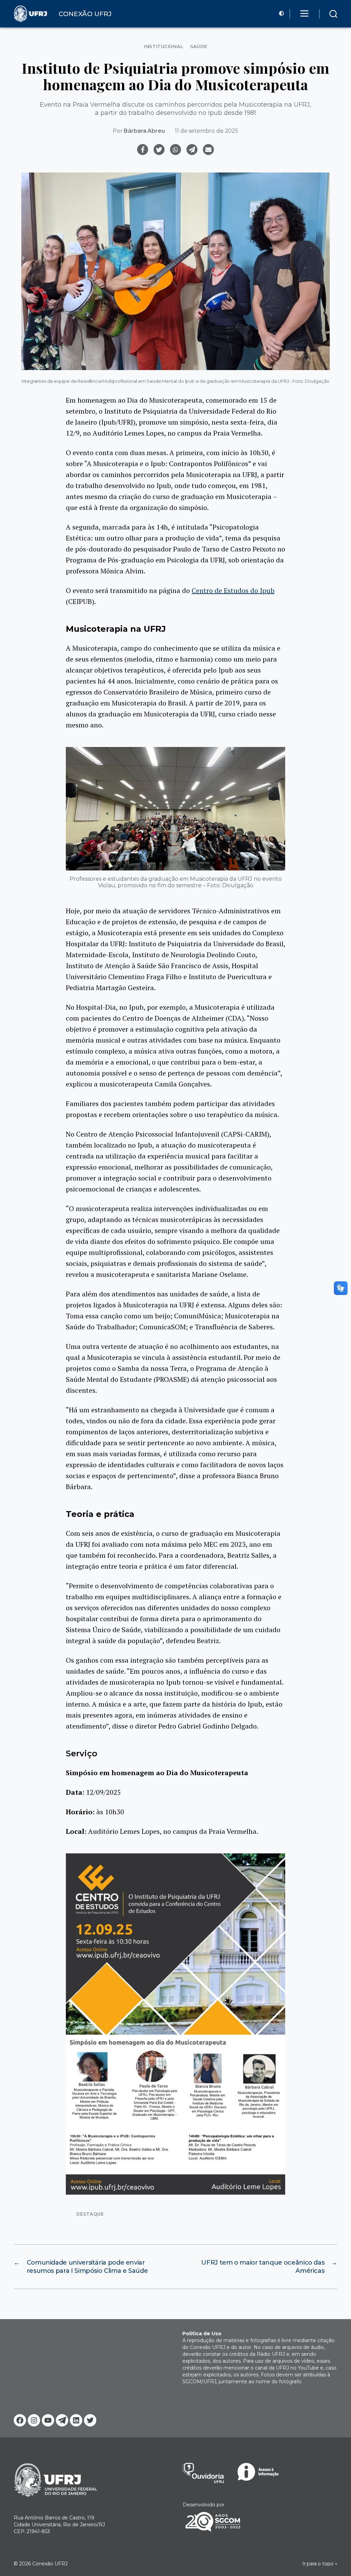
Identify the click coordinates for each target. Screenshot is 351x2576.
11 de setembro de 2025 (206, 131)
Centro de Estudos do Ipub (233, 590)
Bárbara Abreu (144, 131)
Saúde (199, 46)
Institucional (163, 46)
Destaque (90, 2214)
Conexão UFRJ (50, 2564)
